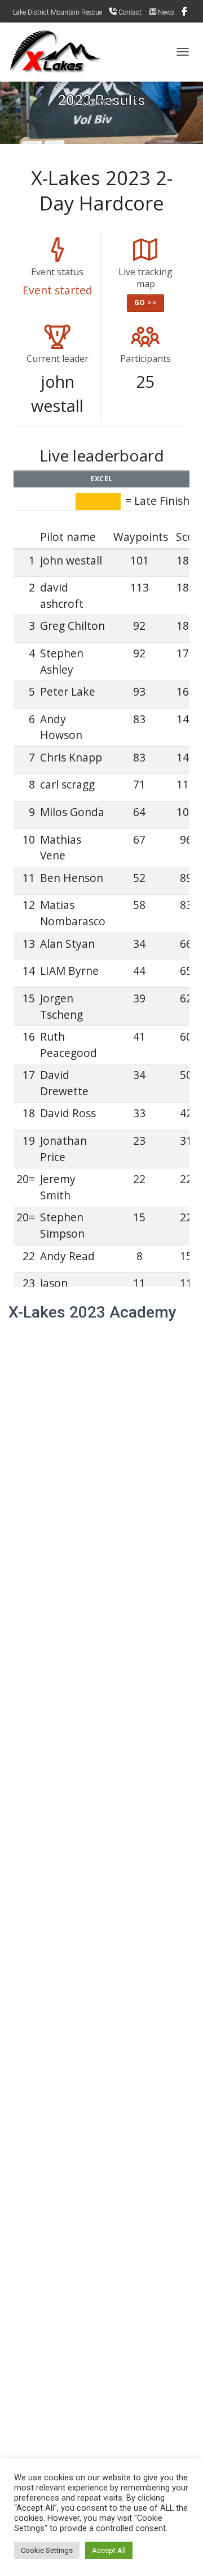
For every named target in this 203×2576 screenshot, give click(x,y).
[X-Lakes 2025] (62, 52)
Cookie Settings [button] (47, 2550)
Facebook (184, 13)
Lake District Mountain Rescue (58, 12)
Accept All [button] (109, 2550)
